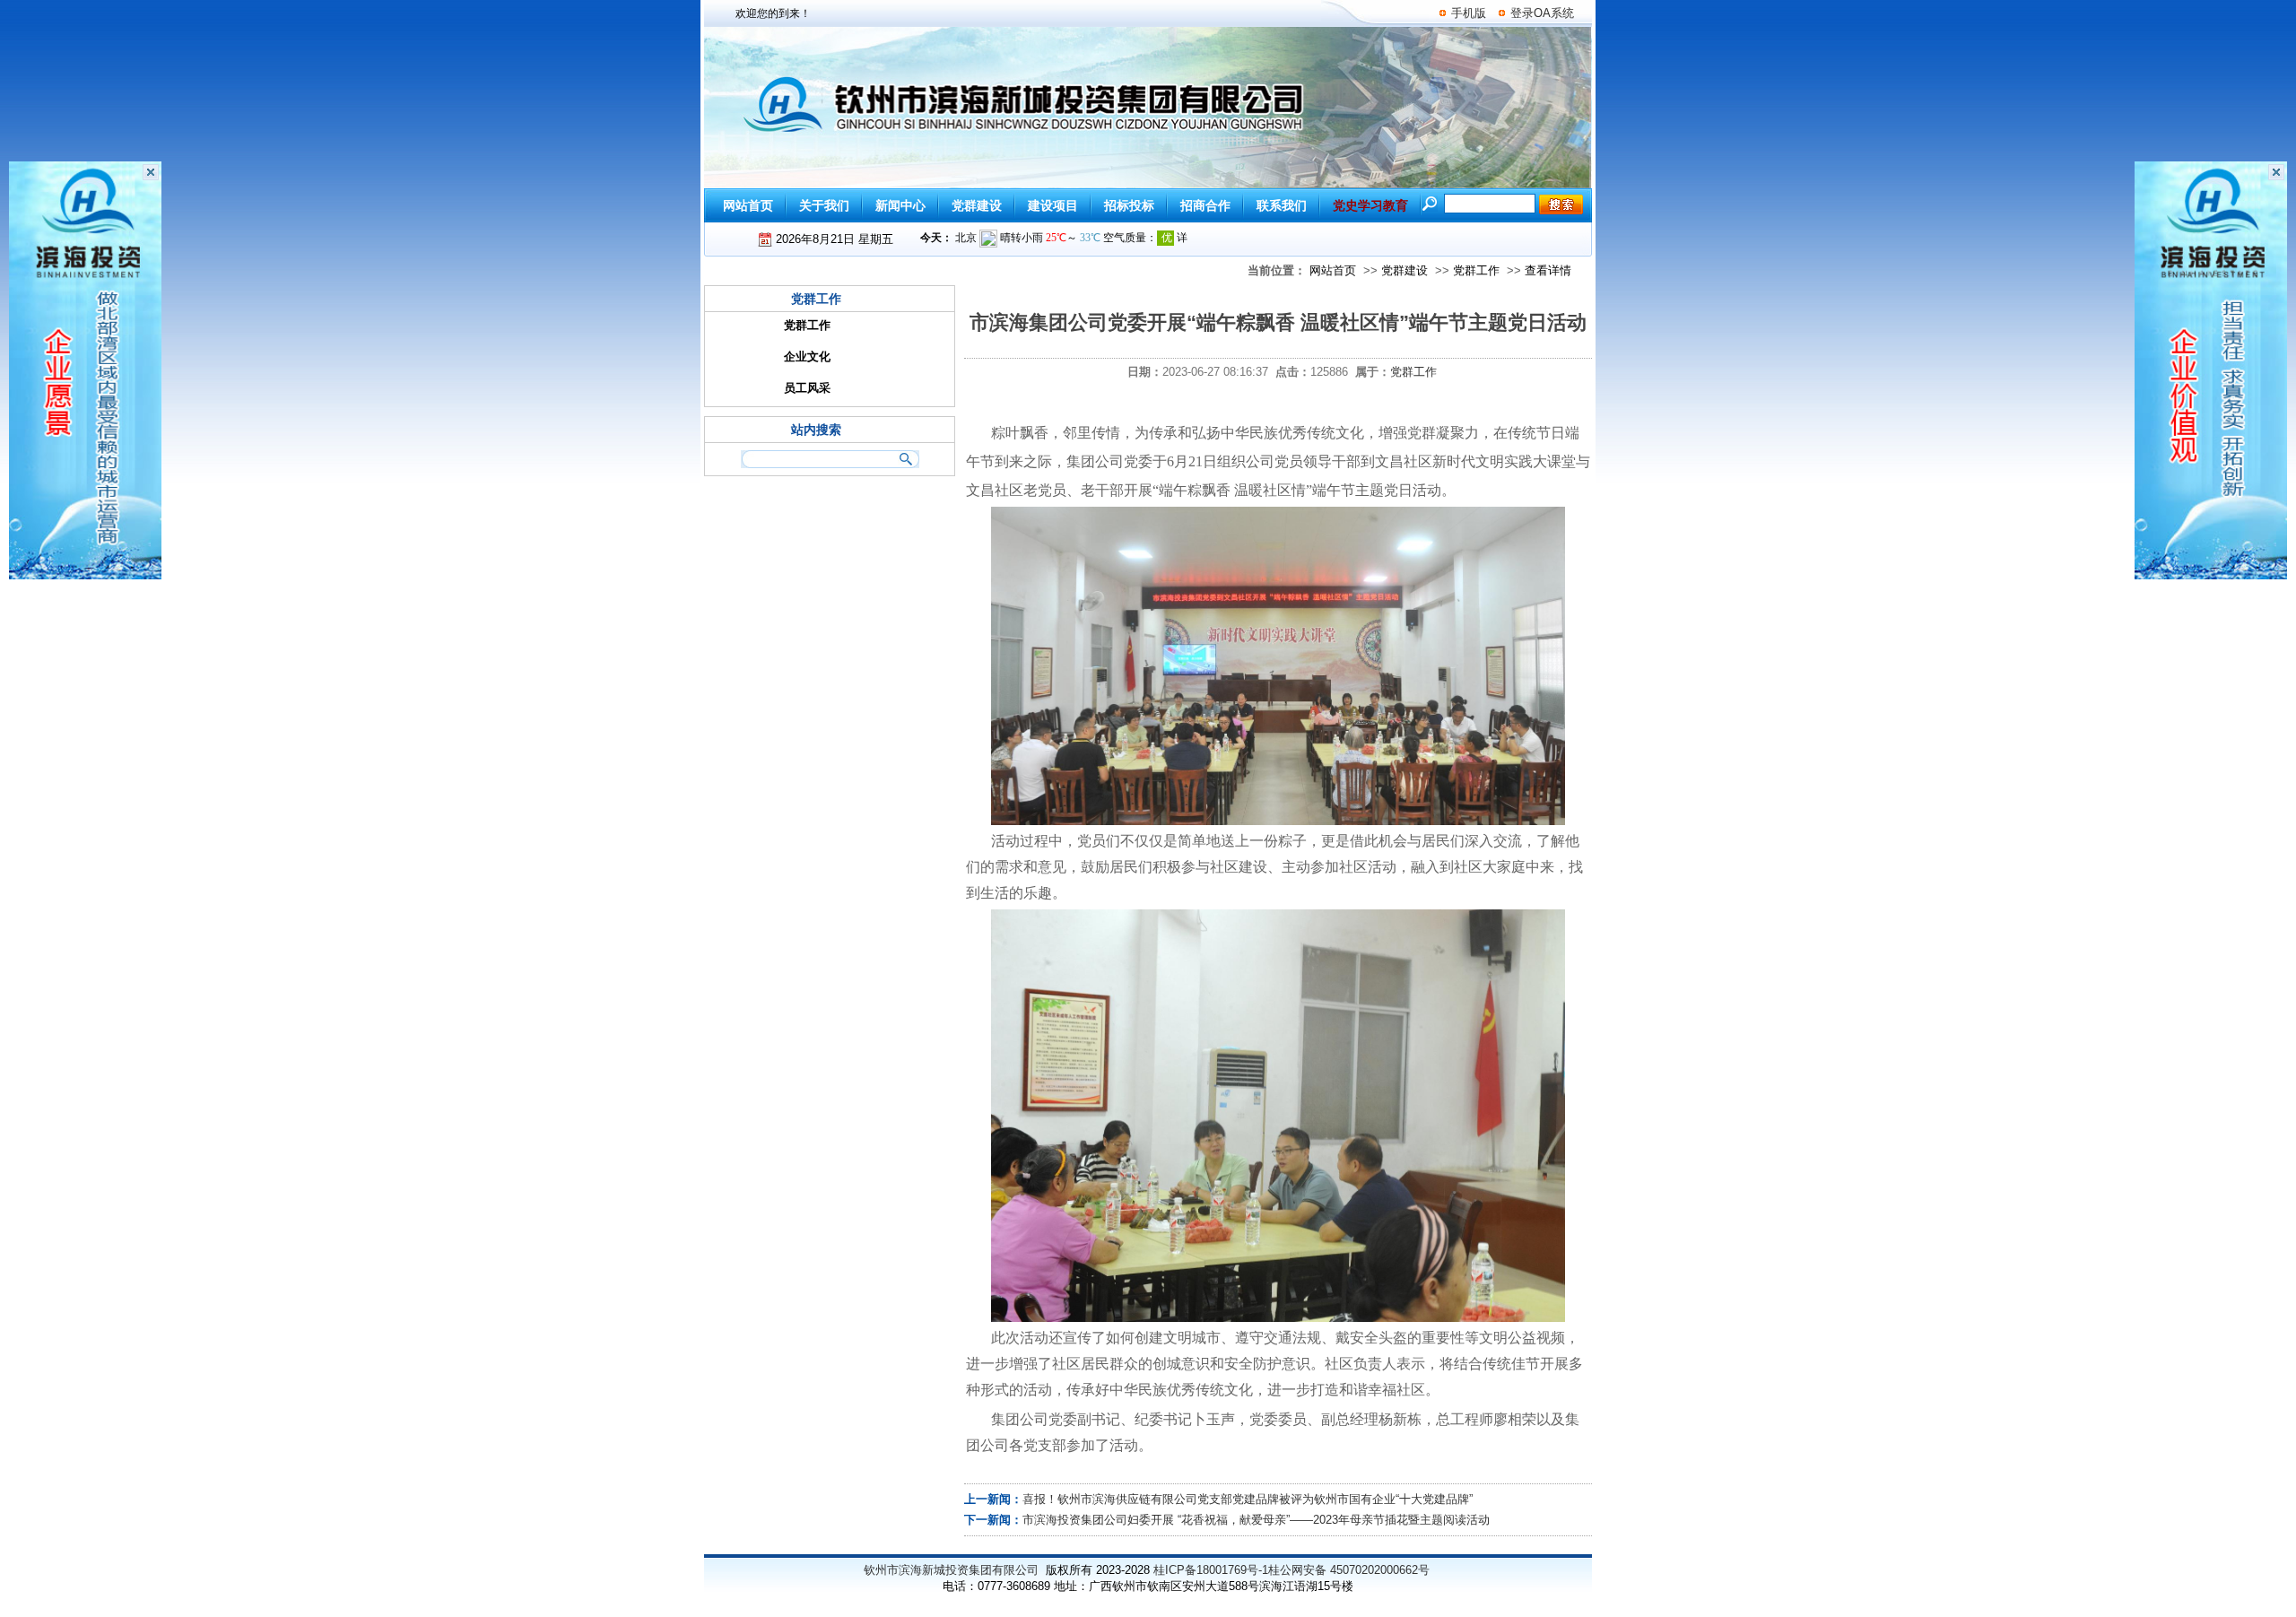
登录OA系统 (1542, 13)
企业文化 (807, 356)
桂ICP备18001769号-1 (1211, 1570)
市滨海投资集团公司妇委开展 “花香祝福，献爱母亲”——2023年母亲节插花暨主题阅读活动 (1256, 1520)
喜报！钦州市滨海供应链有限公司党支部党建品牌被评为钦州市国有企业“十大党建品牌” (1248, 1499)
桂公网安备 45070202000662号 (1349, 1570)
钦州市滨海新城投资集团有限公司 (951, 1570)
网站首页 (1333, 270)
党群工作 (1476, 270)
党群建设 (1405, 270)
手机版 (1469, 13)
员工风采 (807, 388)
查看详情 (1548, 270)
